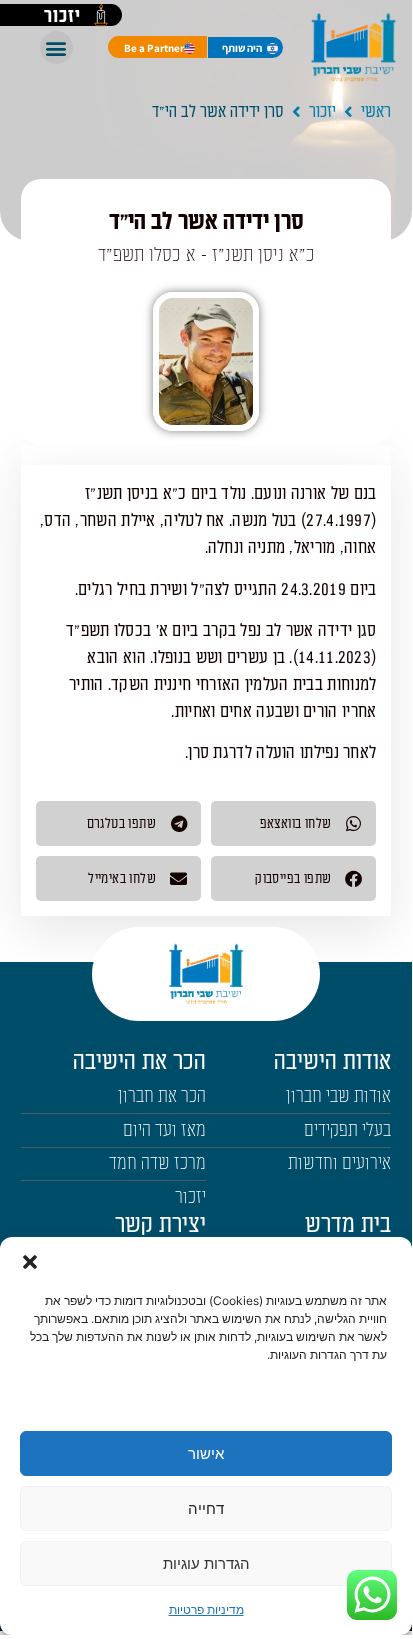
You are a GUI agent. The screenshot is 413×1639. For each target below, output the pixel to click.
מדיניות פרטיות (206, 1609)
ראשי (376, 112)
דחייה (206, 1508)
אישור (206, 1453)
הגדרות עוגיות (206, 1563)
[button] (30, 1262)
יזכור (322, 112)
